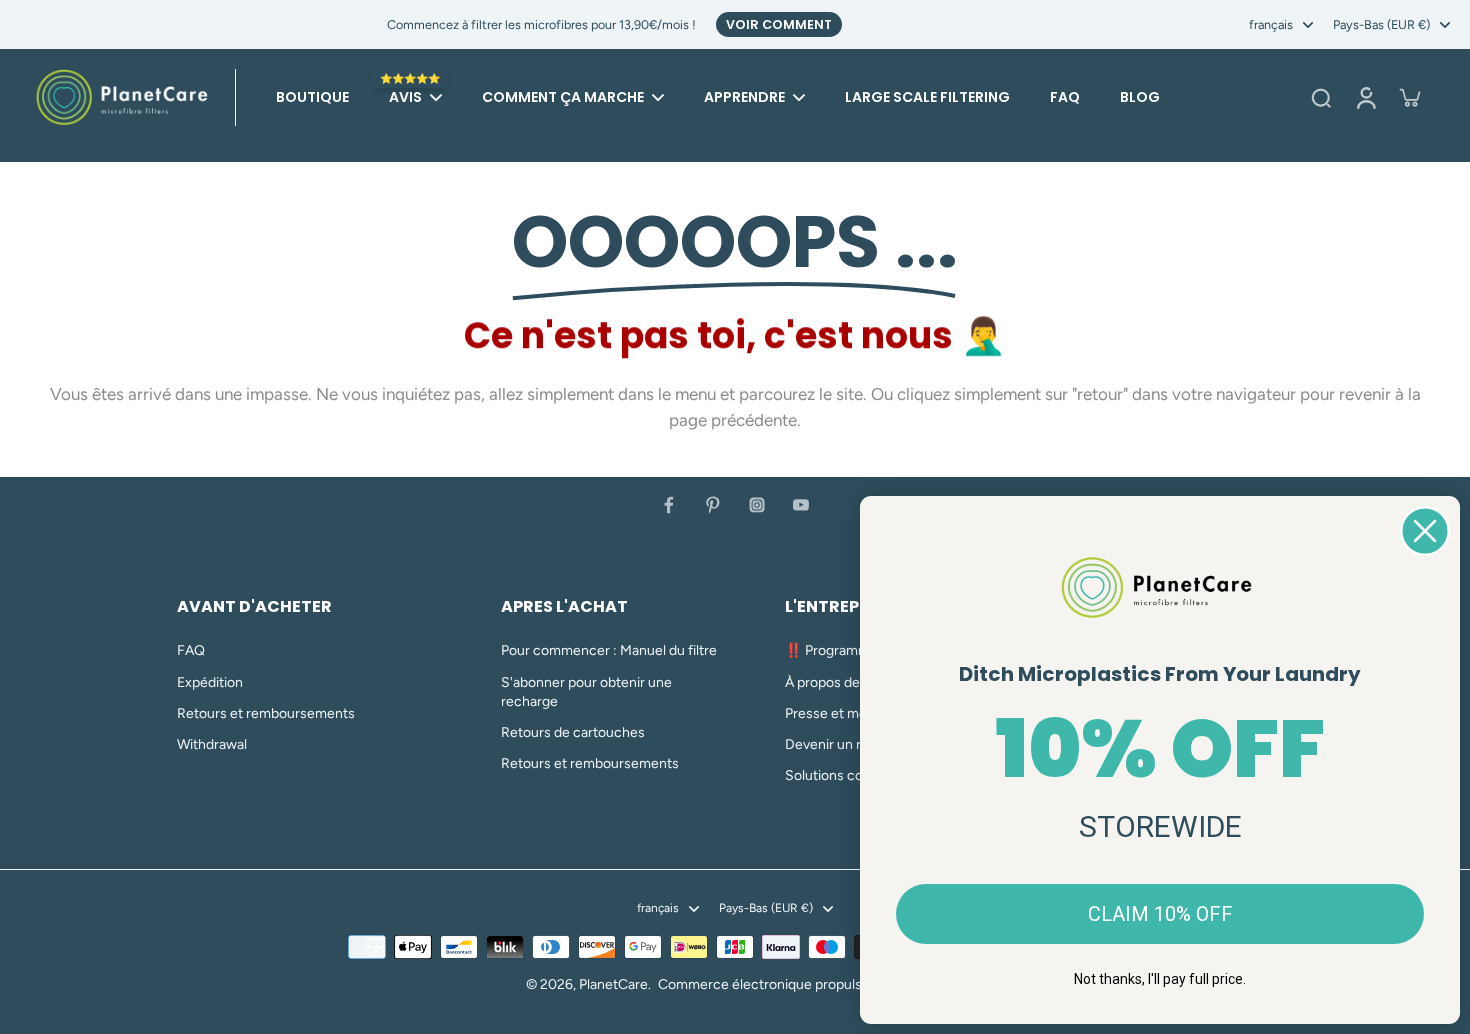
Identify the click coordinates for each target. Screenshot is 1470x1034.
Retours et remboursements (266, 713)
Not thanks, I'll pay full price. (1160, 979)
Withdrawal (212, 744)
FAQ (191, 650)
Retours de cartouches (573, 732)
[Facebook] (669, 505)
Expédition (210, 682)
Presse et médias (838, 713)
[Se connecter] (1365, 97)
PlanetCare (613, 984)
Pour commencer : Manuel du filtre (609, 650)
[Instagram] (757, 505)
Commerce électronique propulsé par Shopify (801, 984)
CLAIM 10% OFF (1160, 914)
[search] (1321, 97)
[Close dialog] (1425, 531)
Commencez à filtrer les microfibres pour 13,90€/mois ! (541, 24)
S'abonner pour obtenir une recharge (586, 692)
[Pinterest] (713, 505)
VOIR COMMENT (779, 24)
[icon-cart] (1409, 97)
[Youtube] (801, 505)
